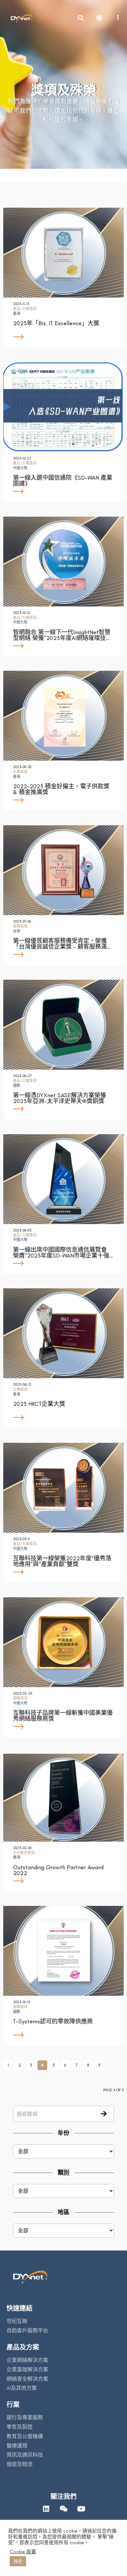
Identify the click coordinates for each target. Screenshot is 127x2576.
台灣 (17, 931)
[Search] (104, 2115)
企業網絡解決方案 (27, 2360)
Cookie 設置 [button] (23, 2552)
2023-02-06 (22, 1848)
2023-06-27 (22, 1076)
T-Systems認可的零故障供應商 (53, 2021)
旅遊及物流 (20, 2464)
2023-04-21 (22, 1385)
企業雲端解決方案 (27, 2369)
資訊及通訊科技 (25, 2455)
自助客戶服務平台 (27, 2331)
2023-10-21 (22, 613)
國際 (17, 1086)
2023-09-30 (22, 767)
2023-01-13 (21, 2002)
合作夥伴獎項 (24, 1853)
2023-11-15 (21, 304)
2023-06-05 (22, 1230)
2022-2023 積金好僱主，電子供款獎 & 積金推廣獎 (61, 789)
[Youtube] (81, 2509)
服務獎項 (20, 926)
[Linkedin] (46, 2509)
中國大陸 (20, 468)
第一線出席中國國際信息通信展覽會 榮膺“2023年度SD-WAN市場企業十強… (63, 1253)
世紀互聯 (17, 2321)
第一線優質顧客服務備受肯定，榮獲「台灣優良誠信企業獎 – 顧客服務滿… (62, 944)
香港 (17, 314)
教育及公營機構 (25, 2436)
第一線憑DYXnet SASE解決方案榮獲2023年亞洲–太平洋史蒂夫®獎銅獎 (60, 1098)
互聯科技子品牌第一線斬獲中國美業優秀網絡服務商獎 (63, 1716)
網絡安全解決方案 (27, 2379)
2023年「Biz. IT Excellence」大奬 (56, 323)
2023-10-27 (22, 458)
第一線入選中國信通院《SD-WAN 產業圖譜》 (63, 481)
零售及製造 (20, 2427)
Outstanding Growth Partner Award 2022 (58, 1870)
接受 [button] (18, 2561)
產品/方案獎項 (25, 309)
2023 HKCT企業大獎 (39, 1404)
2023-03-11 (21, 1539)
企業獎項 (20, 772)
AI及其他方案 (22, 2388)
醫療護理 (17, 2446)
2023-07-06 (22, 921)
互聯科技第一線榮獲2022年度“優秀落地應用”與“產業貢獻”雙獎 (62, 1561)
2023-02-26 (23, 1693)
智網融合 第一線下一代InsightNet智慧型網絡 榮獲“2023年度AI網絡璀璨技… (62, 635)
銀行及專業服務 (25, 2417)
